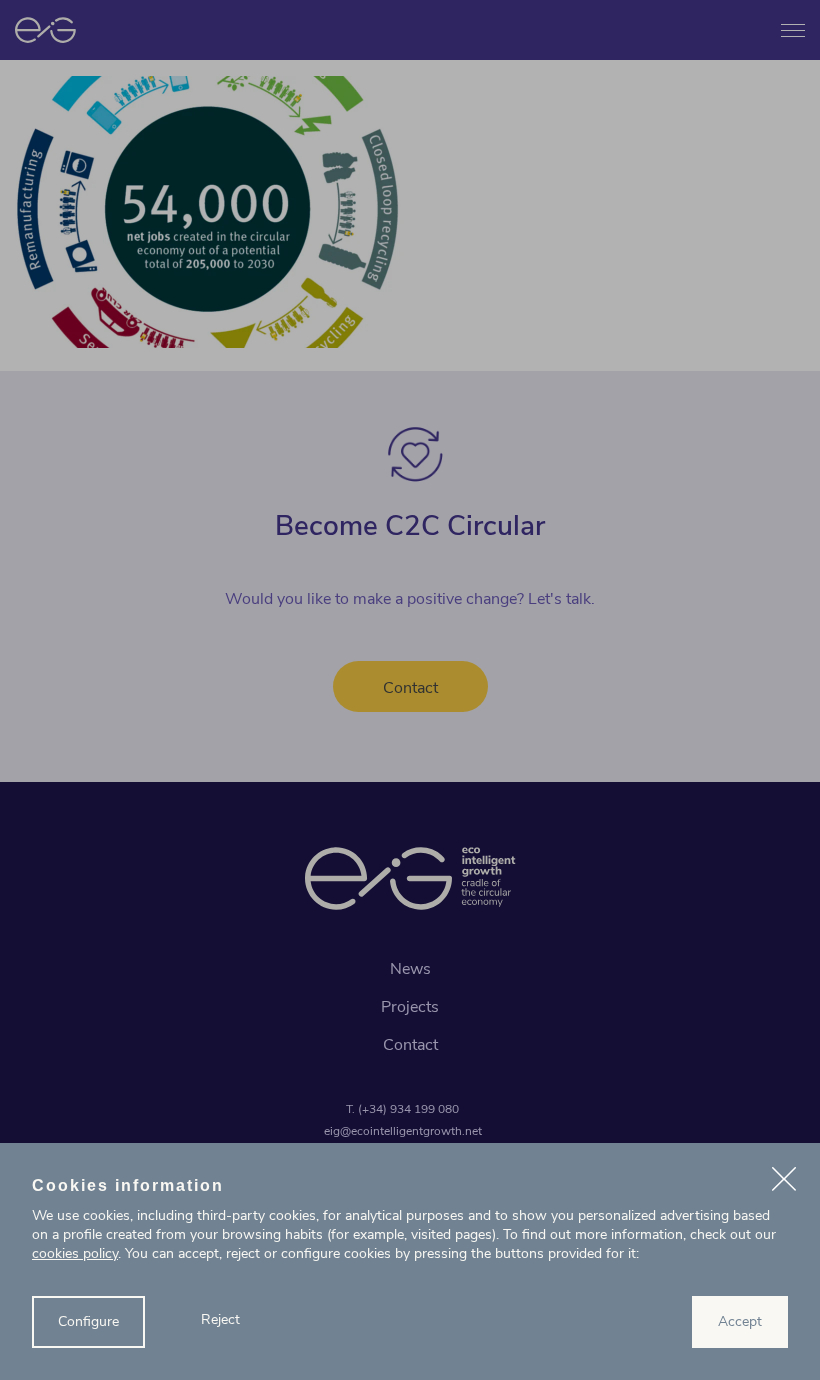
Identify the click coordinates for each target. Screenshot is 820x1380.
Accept (740, 1321)
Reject (220, 1319)
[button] (784, 1182)
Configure (88, 1321)
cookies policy (75, 1253)
